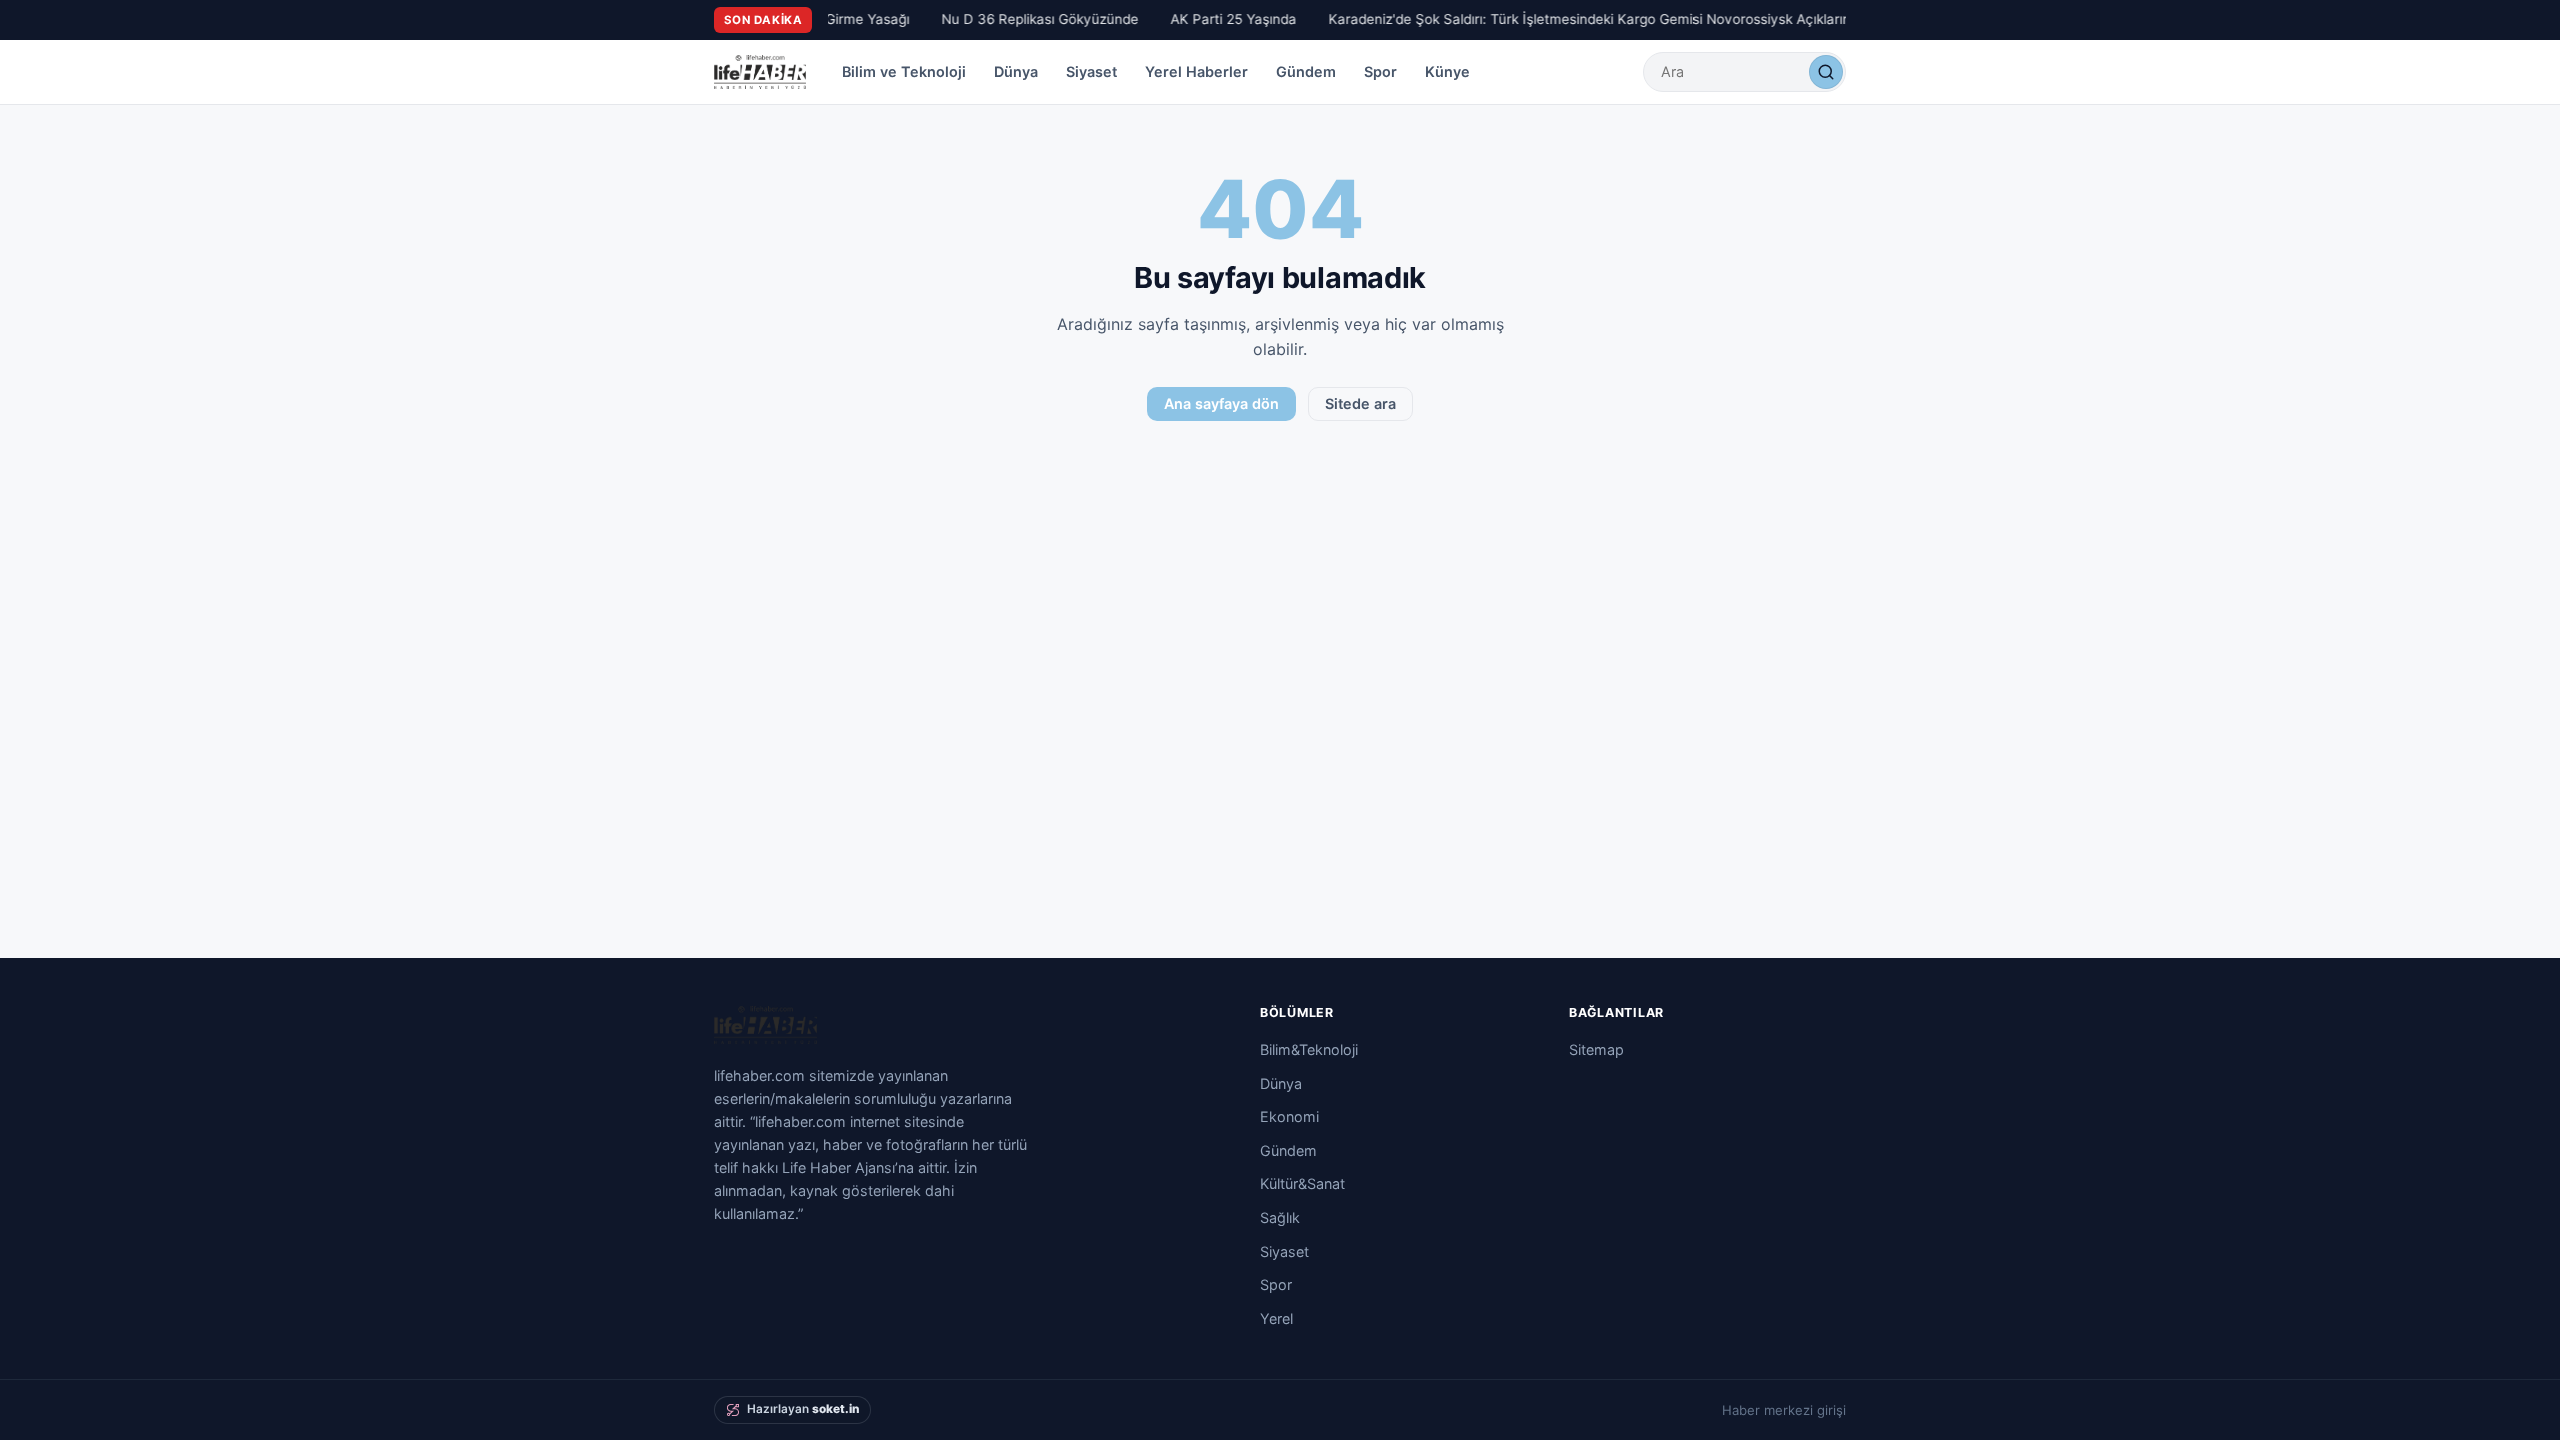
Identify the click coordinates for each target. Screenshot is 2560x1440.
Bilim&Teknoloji (1309, 1049)
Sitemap (1596, 1049)
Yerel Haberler (1196, 71)
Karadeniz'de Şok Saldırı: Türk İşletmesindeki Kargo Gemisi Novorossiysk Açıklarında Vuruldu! (1617, 19)
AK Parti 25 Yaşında (1225, 19)
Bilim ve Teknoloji (904, 71)
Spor (1380, 71)
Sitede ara (1360, 403)
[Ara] (1826, 72)
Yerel (1276, 1318)
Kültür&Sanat (1302, 1183)
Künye (1447, 71)
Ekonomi (1289, 1116)
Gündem (1306, 71)
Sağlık (1280, 1217)
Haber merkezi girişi (1784, 1410)
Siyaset (1091, 71)
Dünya (1016, 71)
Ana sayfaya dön (1221, 403)
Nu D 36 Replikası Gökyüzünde (1031, 19)
